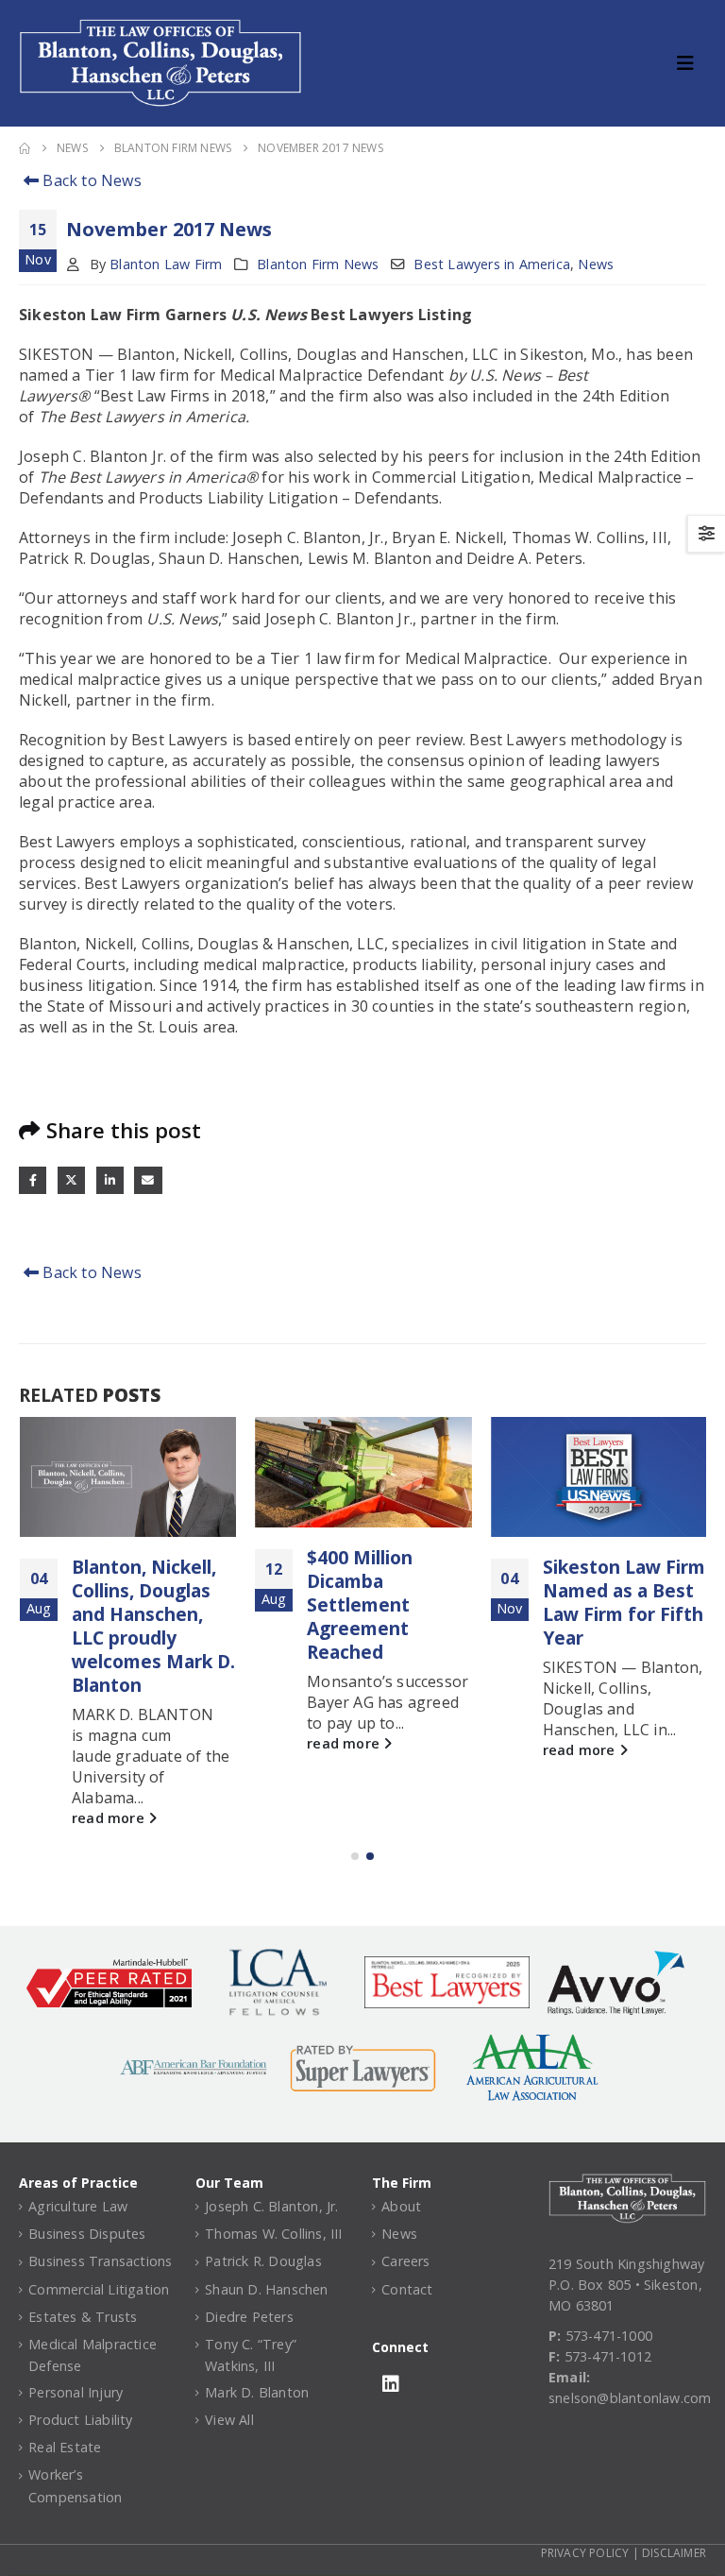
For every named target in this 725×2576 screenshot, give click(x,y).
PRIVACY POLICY (585, 2553)
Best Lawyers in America (492, 264)
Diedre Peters (249, 2317)
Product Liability (80, 2420)
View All (229, 2420)
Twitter (71, 1180)
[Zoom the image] (627, 2184)
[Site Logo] (160, 63)
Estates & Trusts (83, 2317)
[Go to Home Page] (25, 148)
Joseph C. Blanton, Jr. (271, 2206)
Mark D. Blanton (257, 2392)
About (401, 2206)
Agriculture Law (78, 2206)
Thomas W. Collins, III (273, 2234)
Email (148, 1180)
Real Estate (65, 2447)
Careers (405, 2261)
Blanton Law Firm (166, 264)
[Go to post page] (128, 1477)
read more (110, 1818)
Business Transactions (100, 2261)
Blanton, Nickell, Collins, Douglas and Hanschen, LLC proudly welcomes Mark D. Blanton (153, 1626)
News (596, 264)
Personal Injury (76, 2392)
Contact (407, 2289)
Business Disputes (87, 2234)
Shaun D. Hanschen (266, 2289)
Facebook (33, 1180)
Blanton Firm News (318, 264)
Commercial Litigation (99, 2289)
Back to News (90, 180)
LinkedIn (110, 1180)
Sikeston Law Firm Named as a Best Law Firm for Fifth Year (624, 1602)
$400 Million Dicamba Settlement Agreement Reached (360, 1604)
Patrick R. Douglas (263, 2261)
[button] (691, 63)
